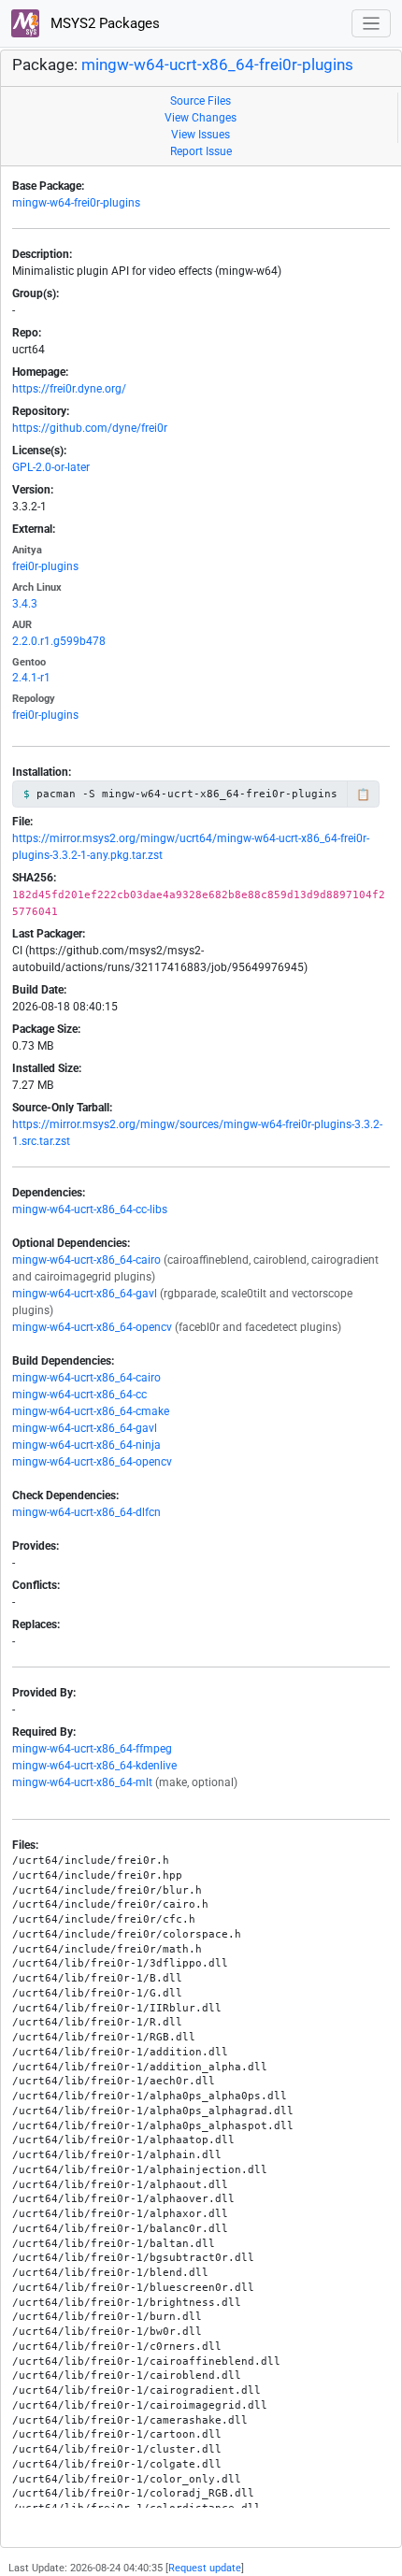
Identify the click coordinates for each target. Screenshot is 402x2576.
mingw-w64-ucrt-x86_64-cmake (91, 1411)
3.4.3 (25, 604)
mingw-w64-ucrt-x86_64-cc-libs (90, 1209)
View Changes (201, 118)
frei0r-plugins (45, 566)
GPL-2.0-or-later (51, 467)
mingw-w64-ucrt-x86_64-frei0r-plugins (217, 65)
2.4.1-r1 (31, 678)
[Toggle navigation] (372, 24)
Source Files (201, 101)
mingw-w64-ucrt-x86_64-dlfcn (86, 1512)
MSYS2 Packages (103, 23)
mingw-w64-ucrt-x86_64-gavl (85, 1294)
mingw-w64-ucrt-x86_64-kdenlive (94, 1766)
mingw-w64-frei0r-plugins (76, 203)
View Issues (201, 135)
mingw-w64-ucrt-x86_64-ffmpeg (92, 1749)
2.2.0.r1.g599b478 (59, 641)
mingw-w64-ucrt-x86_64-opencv (92, 1327)
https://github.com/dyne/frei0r (90, 428)
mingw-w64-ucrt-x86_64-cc (79, 1395)
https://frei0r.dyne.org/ (69, 389)
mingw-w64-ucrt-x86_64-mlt (82, 1782)
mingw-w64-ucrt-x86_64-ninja (86, 1445)
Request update (205, 2568)
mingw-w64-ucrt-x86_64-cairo (86, 1260)
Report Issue (201, 151)
